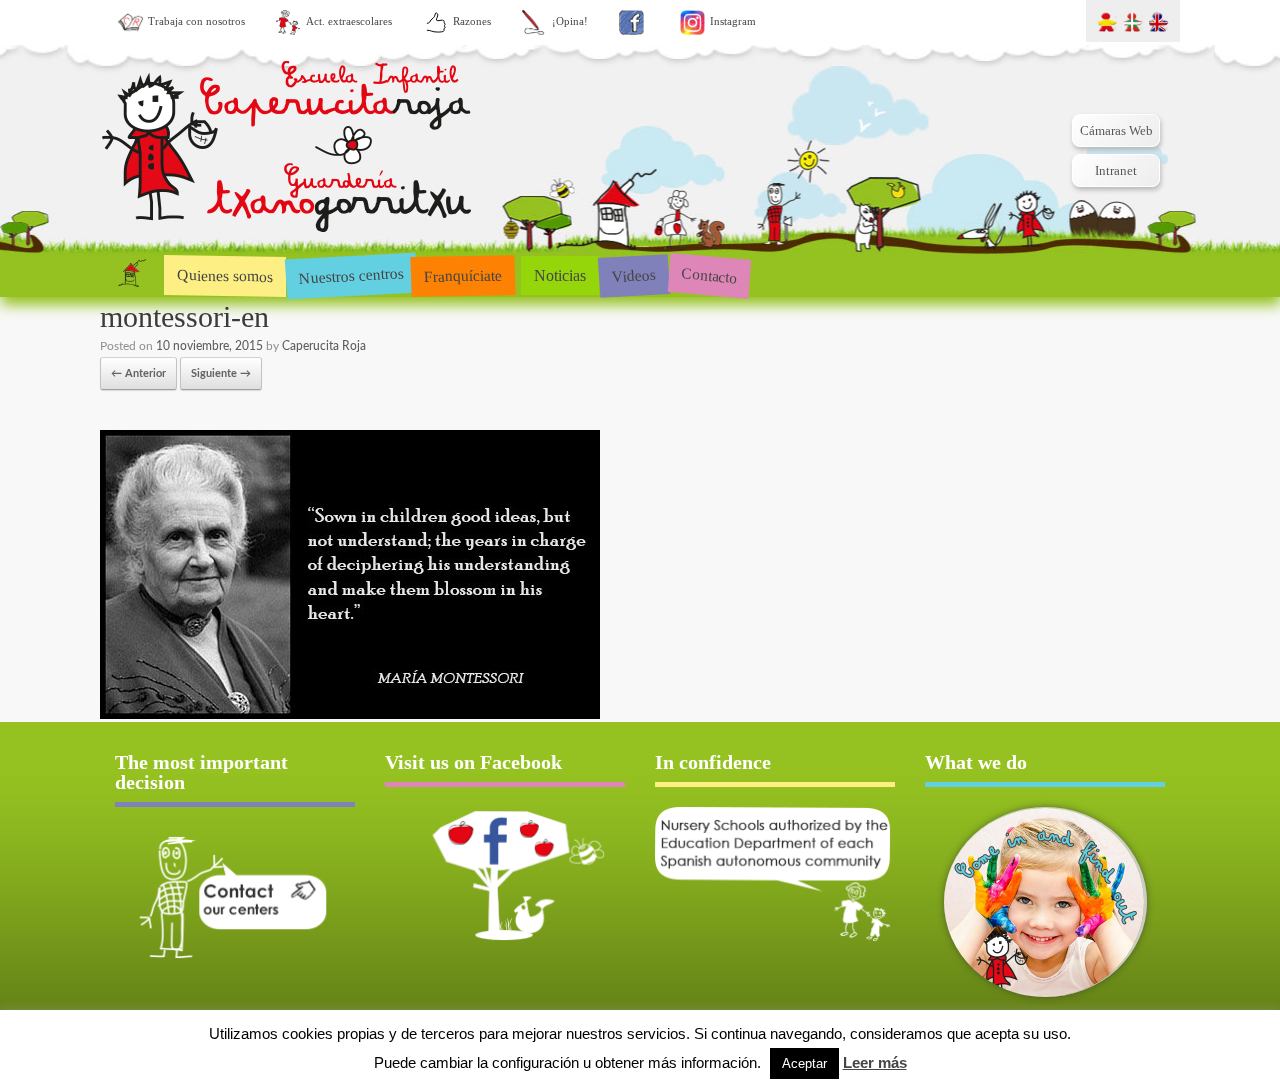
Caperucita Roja (324, 346)
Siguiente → (221, 373)
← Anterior (138, 373)
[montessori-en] (350, 715)
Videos (633, 274)
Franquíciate (463, 275)
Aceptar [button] (804, 1063)
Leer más (875, 1062)
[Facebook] (631, 22)
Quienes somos (225, 275)
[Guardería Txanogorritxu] (287, 150)
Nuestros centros (351, 275)
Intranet (1116, 170)
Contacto (709, 274)
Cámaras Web (1116, 130)
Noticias (560, 275)
